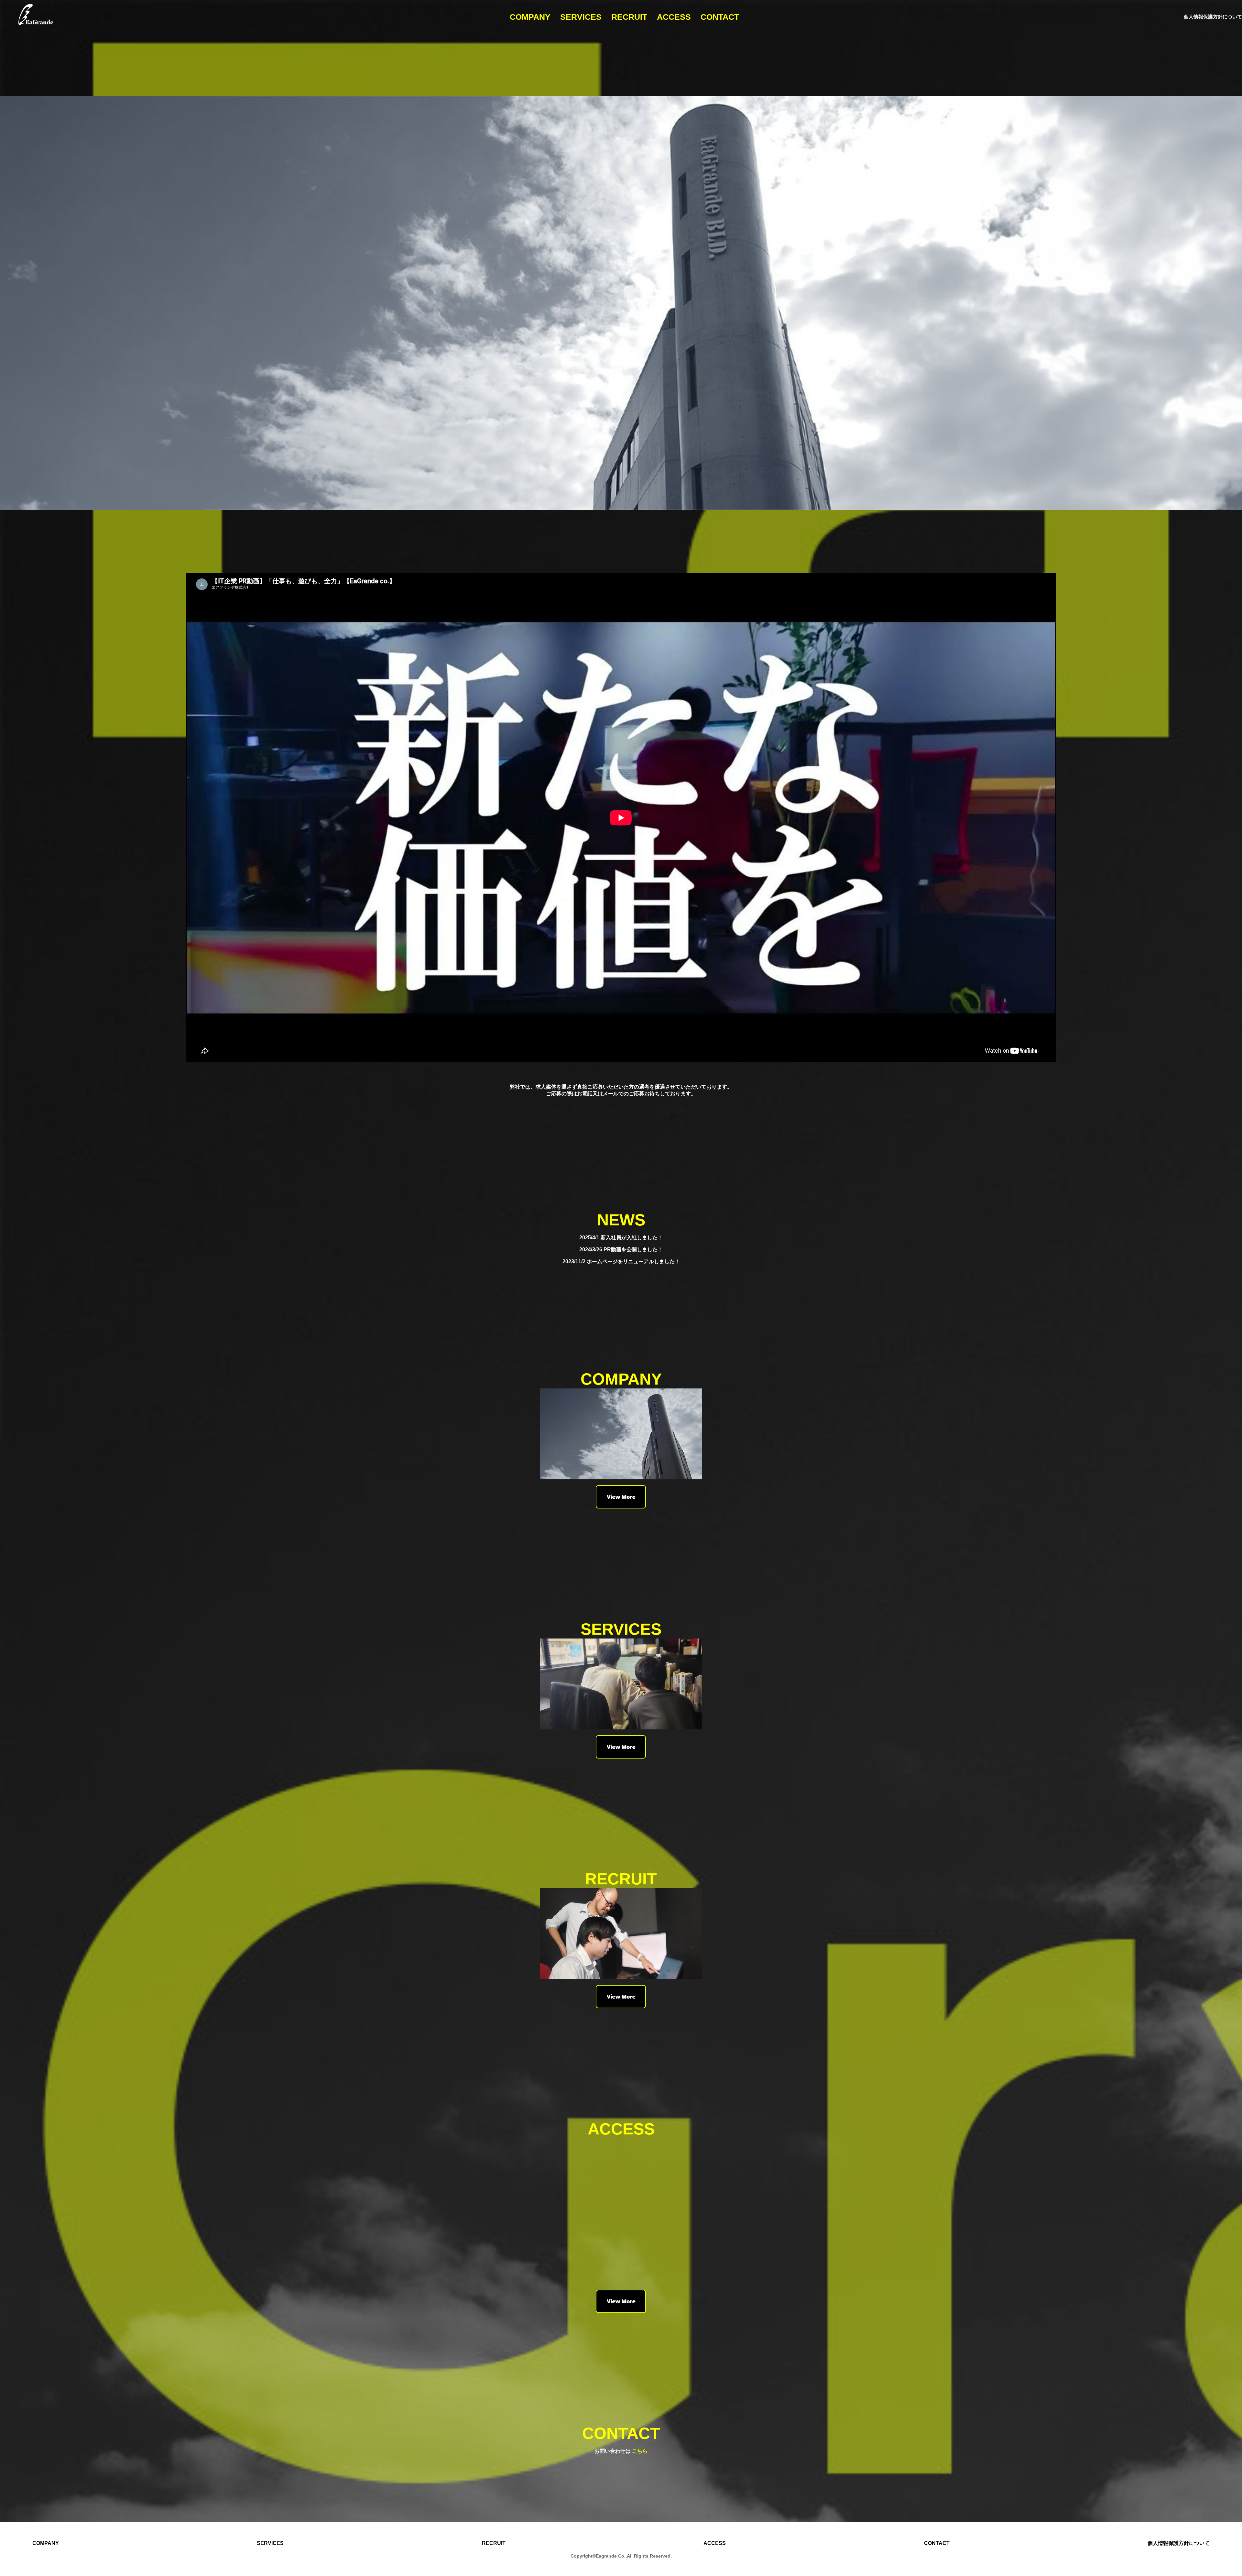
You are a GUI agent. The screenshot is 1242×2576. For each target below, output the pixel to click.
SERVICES (581, 17)
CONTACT (720, 17)
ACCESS (674, 17)
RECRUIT (629, 17)
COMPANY (530, 17)
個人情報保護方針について (1213, 17)
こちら (640, 2451)
